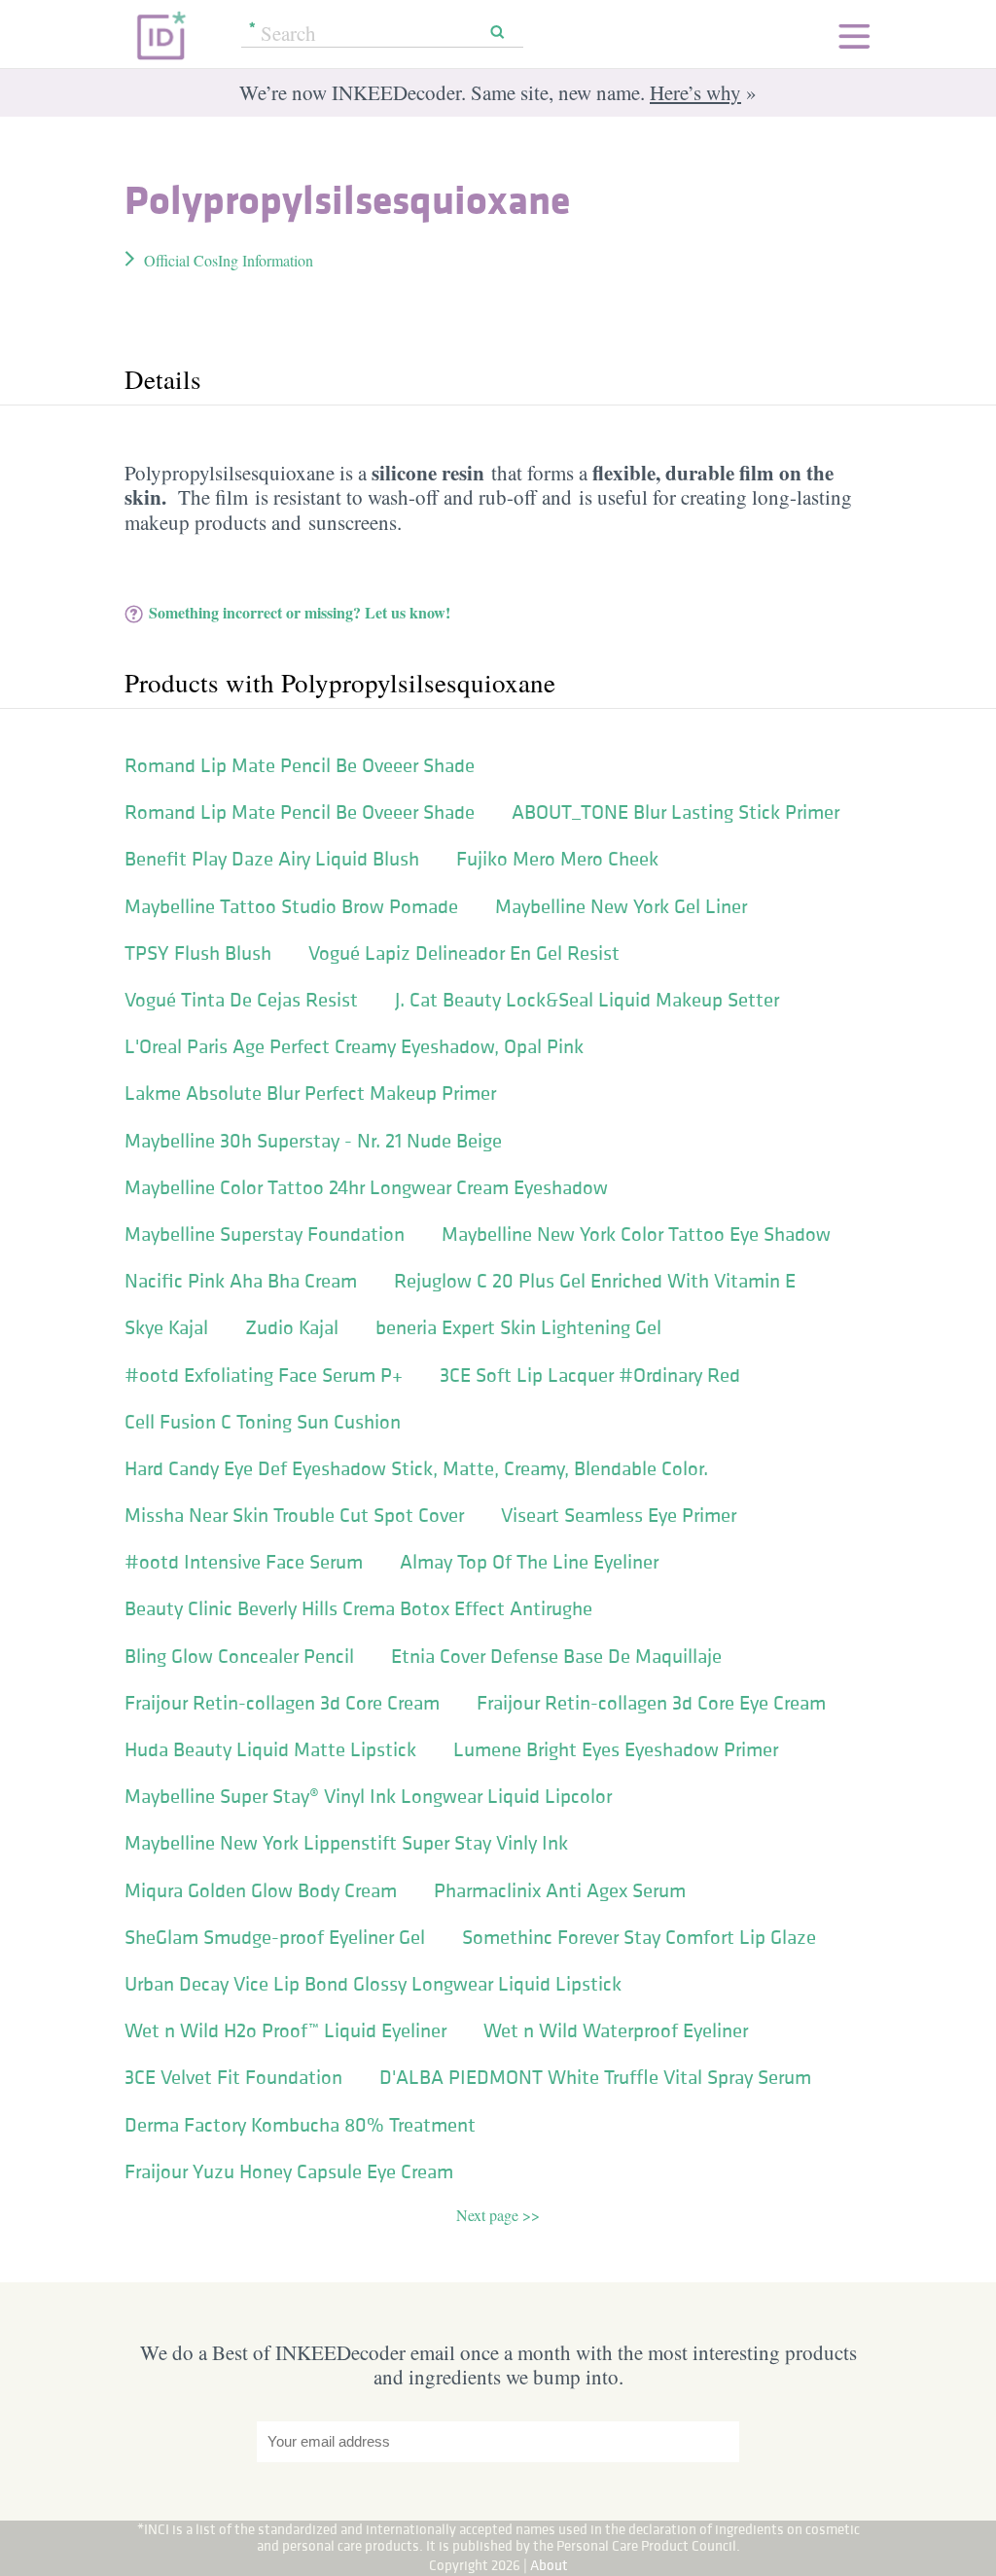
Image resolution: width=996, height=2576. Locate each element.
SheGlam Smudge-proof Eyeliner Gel (275, 1937)
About (549, 2565)
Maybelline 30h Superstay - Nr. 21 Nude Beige (313, 1141)
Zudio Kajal (292, 1327)
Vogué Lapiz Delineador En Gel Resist (464, 953)
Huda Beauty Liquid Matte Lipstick (270, 1749)
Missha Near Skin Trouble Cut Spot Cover (294, 1515)
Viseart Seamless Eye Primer (619, 1515)
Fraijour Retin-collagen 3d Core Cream (282, 1703)
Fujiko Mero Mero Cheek (557, 859)
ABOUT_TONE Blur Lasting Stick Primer (676, 812)
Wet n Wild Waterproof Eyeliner (616, 2030)
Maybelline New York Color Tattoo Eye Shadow (636, 1234)
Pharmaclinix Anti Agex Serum (560, 1890)
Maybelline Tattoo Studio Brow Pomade (291, 906)
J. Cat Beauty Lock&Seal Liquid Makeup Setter (587, 1000)
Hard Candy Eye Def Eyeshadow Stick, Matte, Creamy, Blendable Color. (416, 1468)
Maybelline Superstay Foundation (265, 1234)
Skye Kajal (166, 1327)
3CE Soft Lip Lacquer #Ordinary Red (590, 1375)
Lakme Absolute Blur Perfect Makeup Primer (310, 1093)
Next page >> (498, 2215)
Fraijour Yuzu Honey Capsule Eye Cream (289, 2171)
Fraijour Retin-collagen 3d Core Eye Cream (651, 1703)
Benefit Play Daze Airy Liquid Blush (272, 859)
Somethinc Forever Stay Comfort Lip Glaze (639, 1937)
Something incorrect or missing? (300, 612)
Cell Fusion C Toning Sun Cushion (263, 1422)
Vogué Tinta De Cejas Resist (241, 1000)
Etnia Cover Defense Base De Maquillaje (556, 1656)
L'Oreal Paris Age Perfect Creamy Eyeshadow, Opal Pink (354, 1046)
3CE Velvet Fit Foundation (233, 2077)
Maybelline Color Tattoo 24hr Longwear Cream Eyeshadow (366, 1187)
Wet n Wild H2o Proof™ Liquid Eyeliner (285, 2030)
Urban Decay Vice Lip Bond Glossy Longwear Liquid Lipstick (373, 1984)
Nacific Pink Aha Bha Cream (241, 1281)
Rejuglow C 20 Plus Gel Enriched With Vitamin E (595, 1281)
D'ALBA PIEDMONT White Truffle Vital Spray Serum (595, 2077)
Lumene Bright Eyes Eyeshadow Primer (616, 1749)
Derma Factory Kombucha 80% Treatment (300, 2125)
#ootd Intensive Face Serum (244, 1562)
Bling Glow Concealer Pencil (239, 1656)
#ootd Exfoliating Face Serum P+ (264, 1375)
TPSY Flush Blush (198, 953)
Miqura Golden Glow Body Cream (261, 1890)
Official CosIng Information (229, 260)
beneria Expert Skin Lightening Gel (518, 1327)
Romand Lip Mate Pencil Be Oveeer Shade (300, 765)
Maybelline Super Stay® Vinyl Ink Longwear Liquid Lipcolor (368, 1796)
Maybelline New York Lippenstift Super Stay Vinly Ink (346, 1843)
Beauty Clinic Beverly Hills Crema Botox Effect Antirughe (358, 1608)
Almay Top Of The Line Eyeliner (529, 1562)
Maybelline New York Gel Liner (621, 906)
